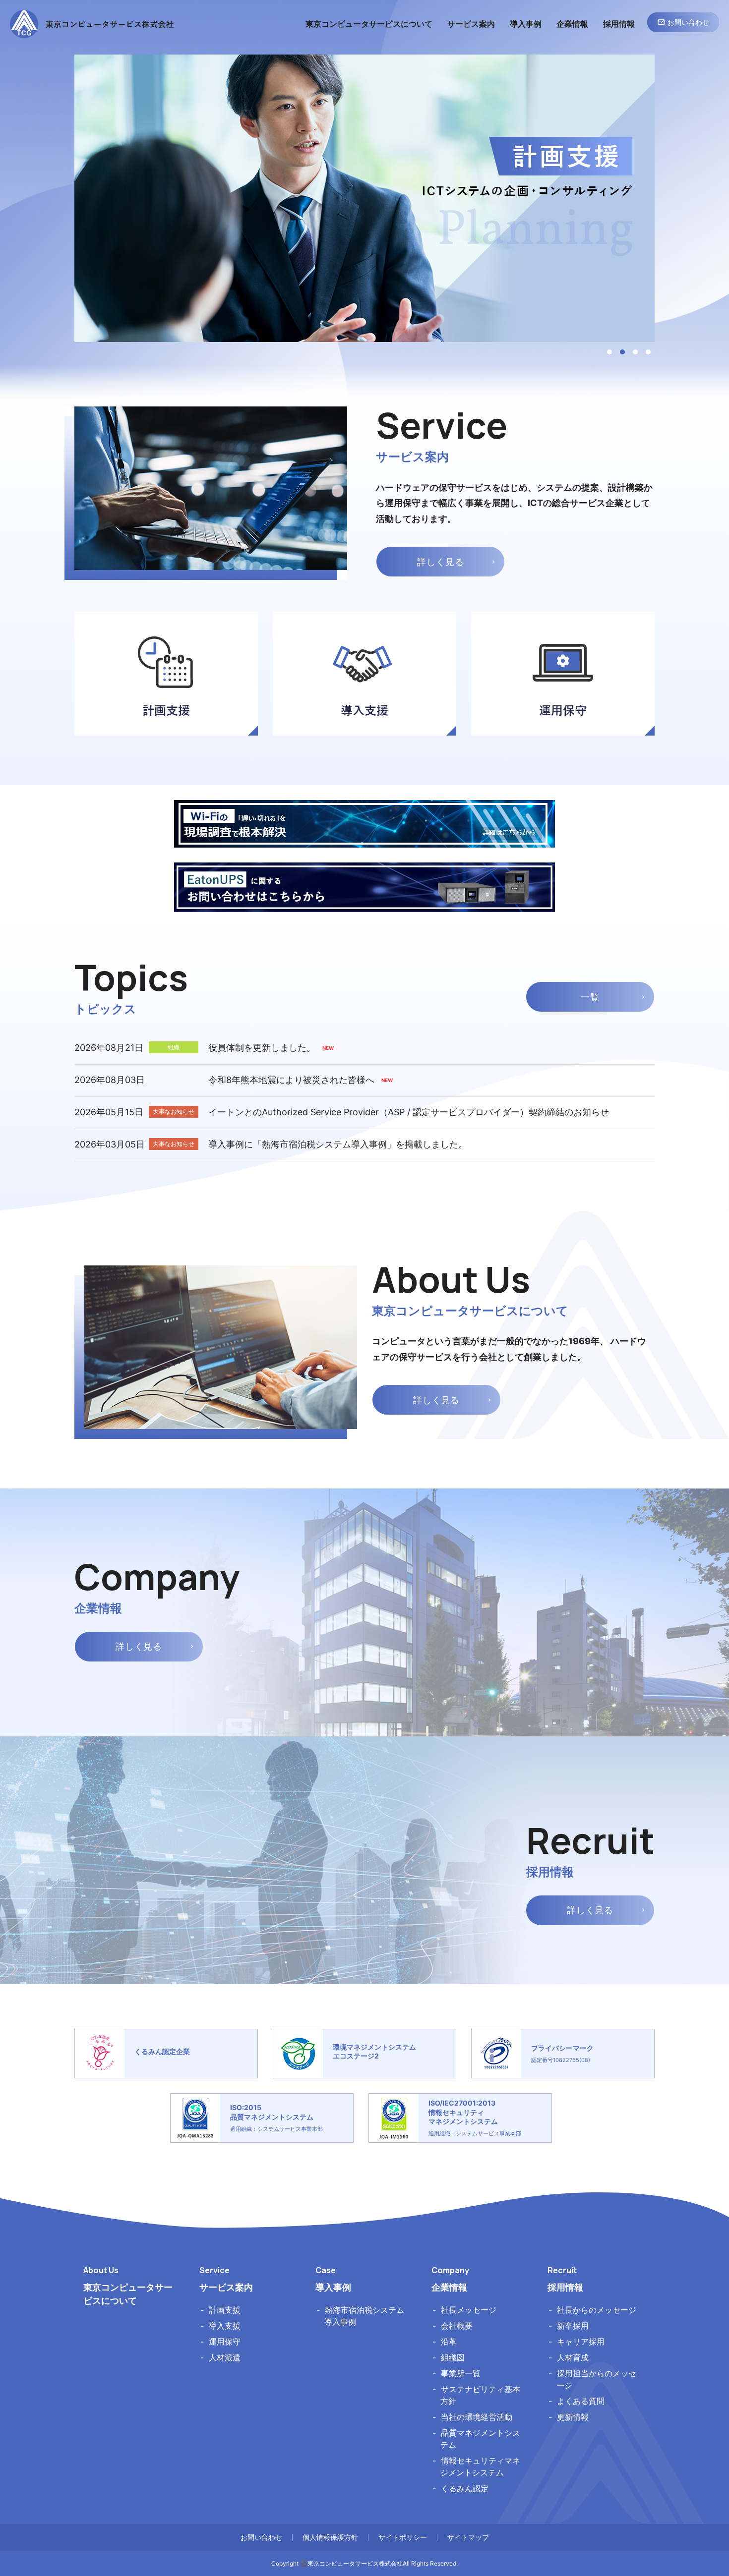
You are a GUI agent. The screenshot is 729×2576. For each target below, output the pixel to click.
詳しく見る (441, 562)
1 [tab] (609, 352)
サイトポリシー (403, 2537)
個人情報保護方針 (330, 2537)
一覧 (590, 997)
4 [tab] (648, 352)
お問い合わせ (261, 2537)
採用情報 (565, 2287)
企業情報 (449, 2287)
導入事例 (333, 2287)
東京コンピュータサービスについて (128, 2294)
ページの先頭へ (685, 2170)
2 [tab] (622, 352)
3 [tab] (635, 352)
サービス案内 (226, 2287)
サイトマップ (468, 2537)
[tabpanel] (364, 198)
